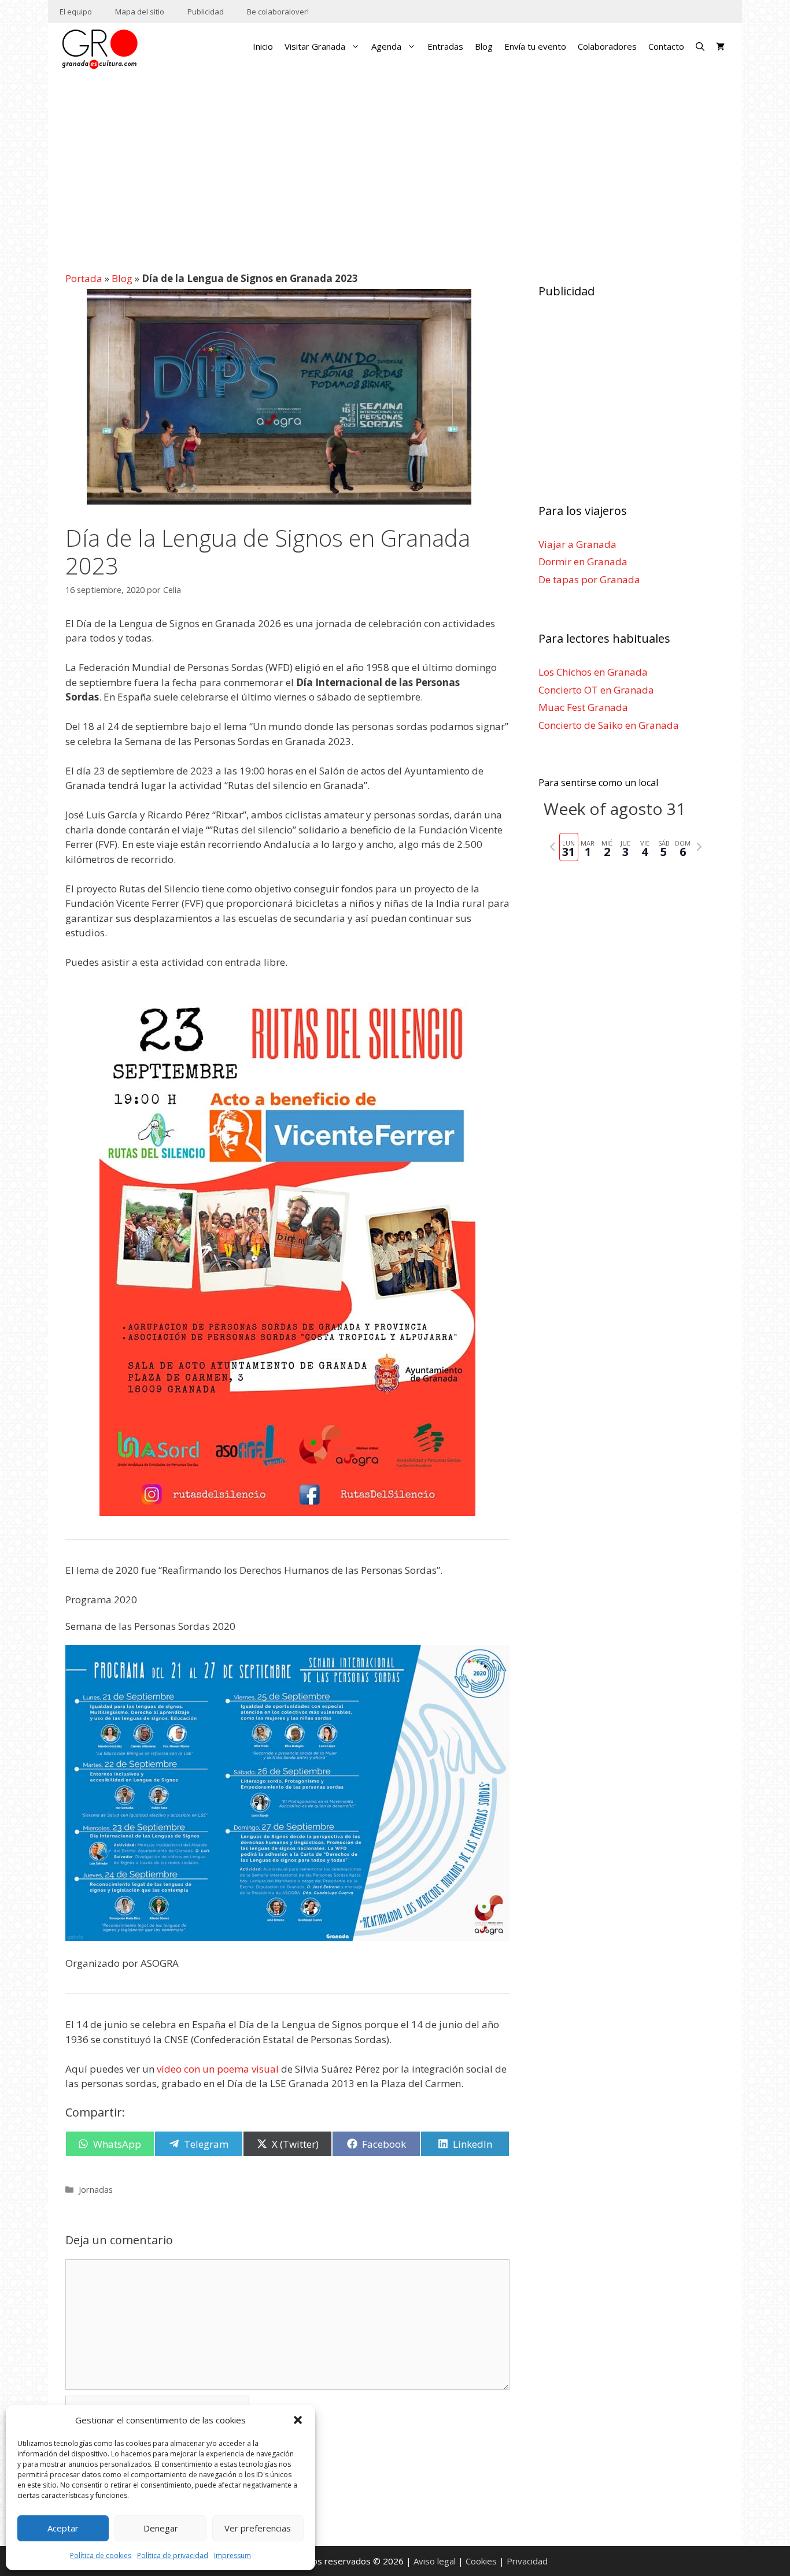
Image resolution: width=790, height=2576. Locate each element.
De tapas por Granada (589, 579)
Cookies (481, 2561)
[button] (298, 2420)
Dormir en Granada (583, 561)
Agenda (386, 46)
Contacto (666, 46)
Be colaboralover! (278, 12)
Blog (484, 46)
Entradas (445, 46)
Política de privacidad (173, 2555)
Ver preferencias (258, 2528)
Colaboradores (607, 46)
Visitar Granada (315, 46)
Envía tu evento (535, 46)
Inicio (263, 46)
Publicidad (206, 12)
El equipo (76, 12)
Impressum (232, 2555)
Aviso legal (435, 2561)
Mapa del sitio (140, 12)
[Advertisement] (395, 165)
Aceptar (63, 2528)
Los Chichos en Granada (593, 672)
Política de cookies (101, 2555)
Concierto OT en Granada (596, 690)
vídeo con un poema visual (218, 2069)
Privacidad (527, 2561)
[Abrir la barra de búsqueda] (700, 46)
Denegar (161, 2528)
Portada (84, 278)
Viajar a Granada (577, 544)
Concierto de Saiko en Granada (609, 725)
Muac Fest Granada (583, 707)
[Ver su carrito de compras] (720, 46)
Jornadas (96, 2190)
